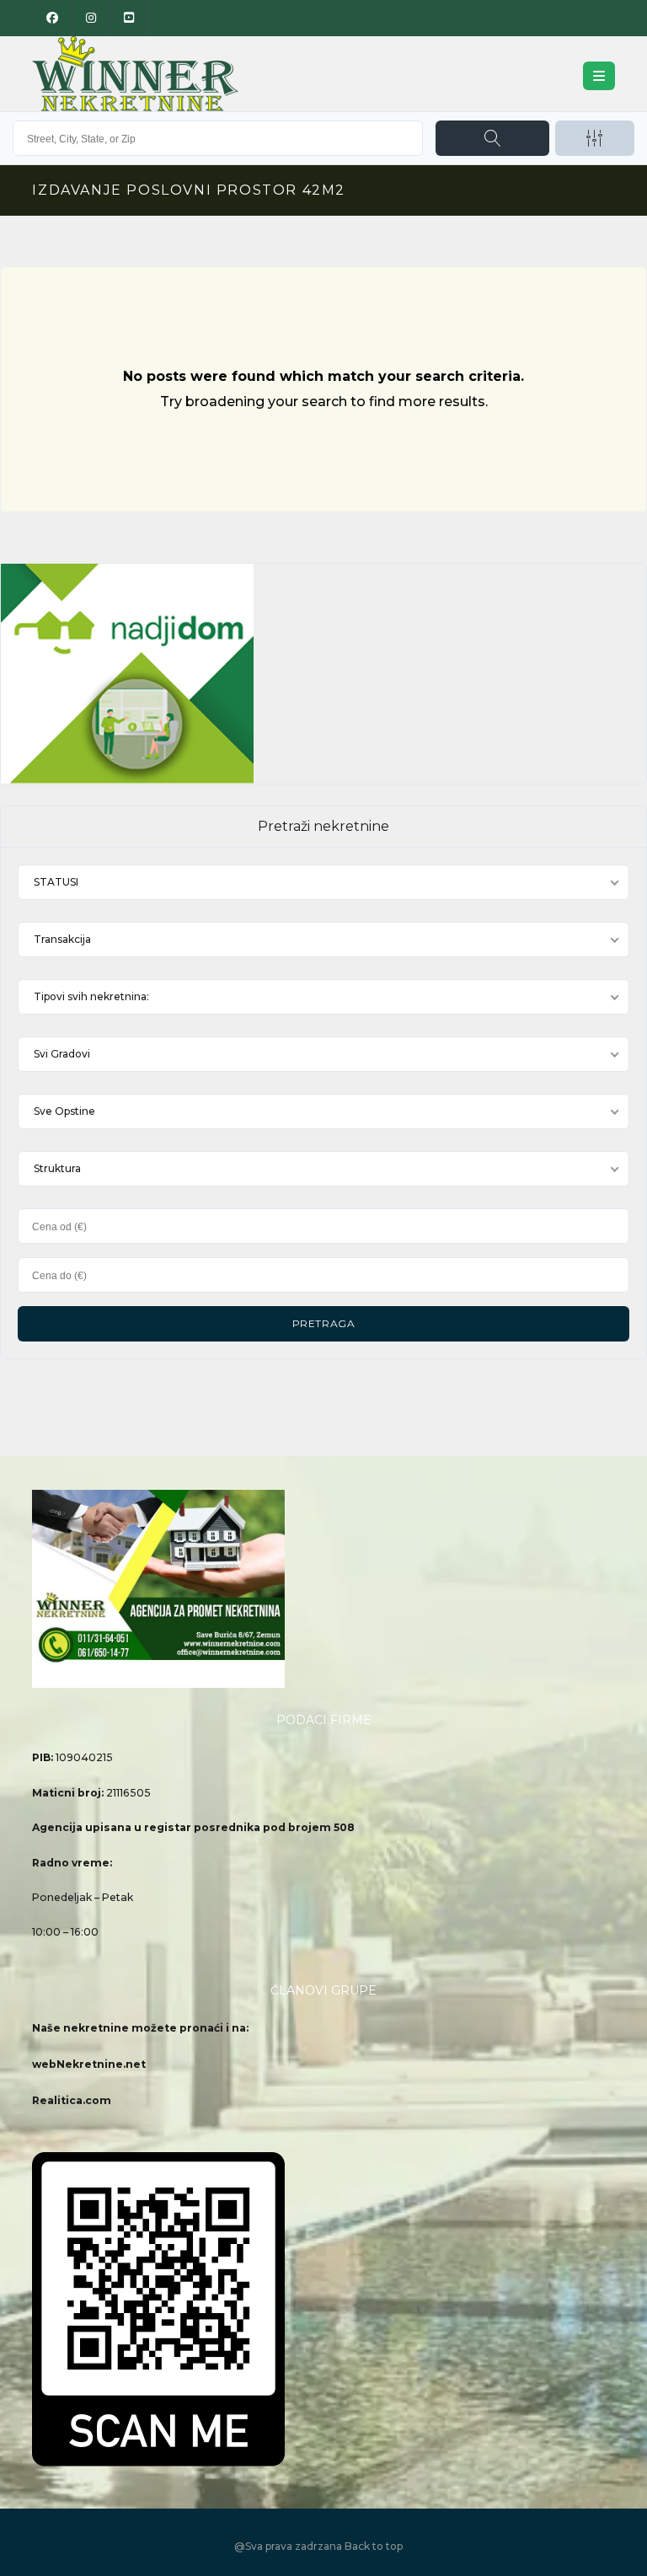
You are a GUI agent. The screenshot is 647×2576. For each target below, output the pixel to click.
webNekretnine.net (89, 2064)
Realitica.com (72, 2100)
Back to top (374, 2546)
